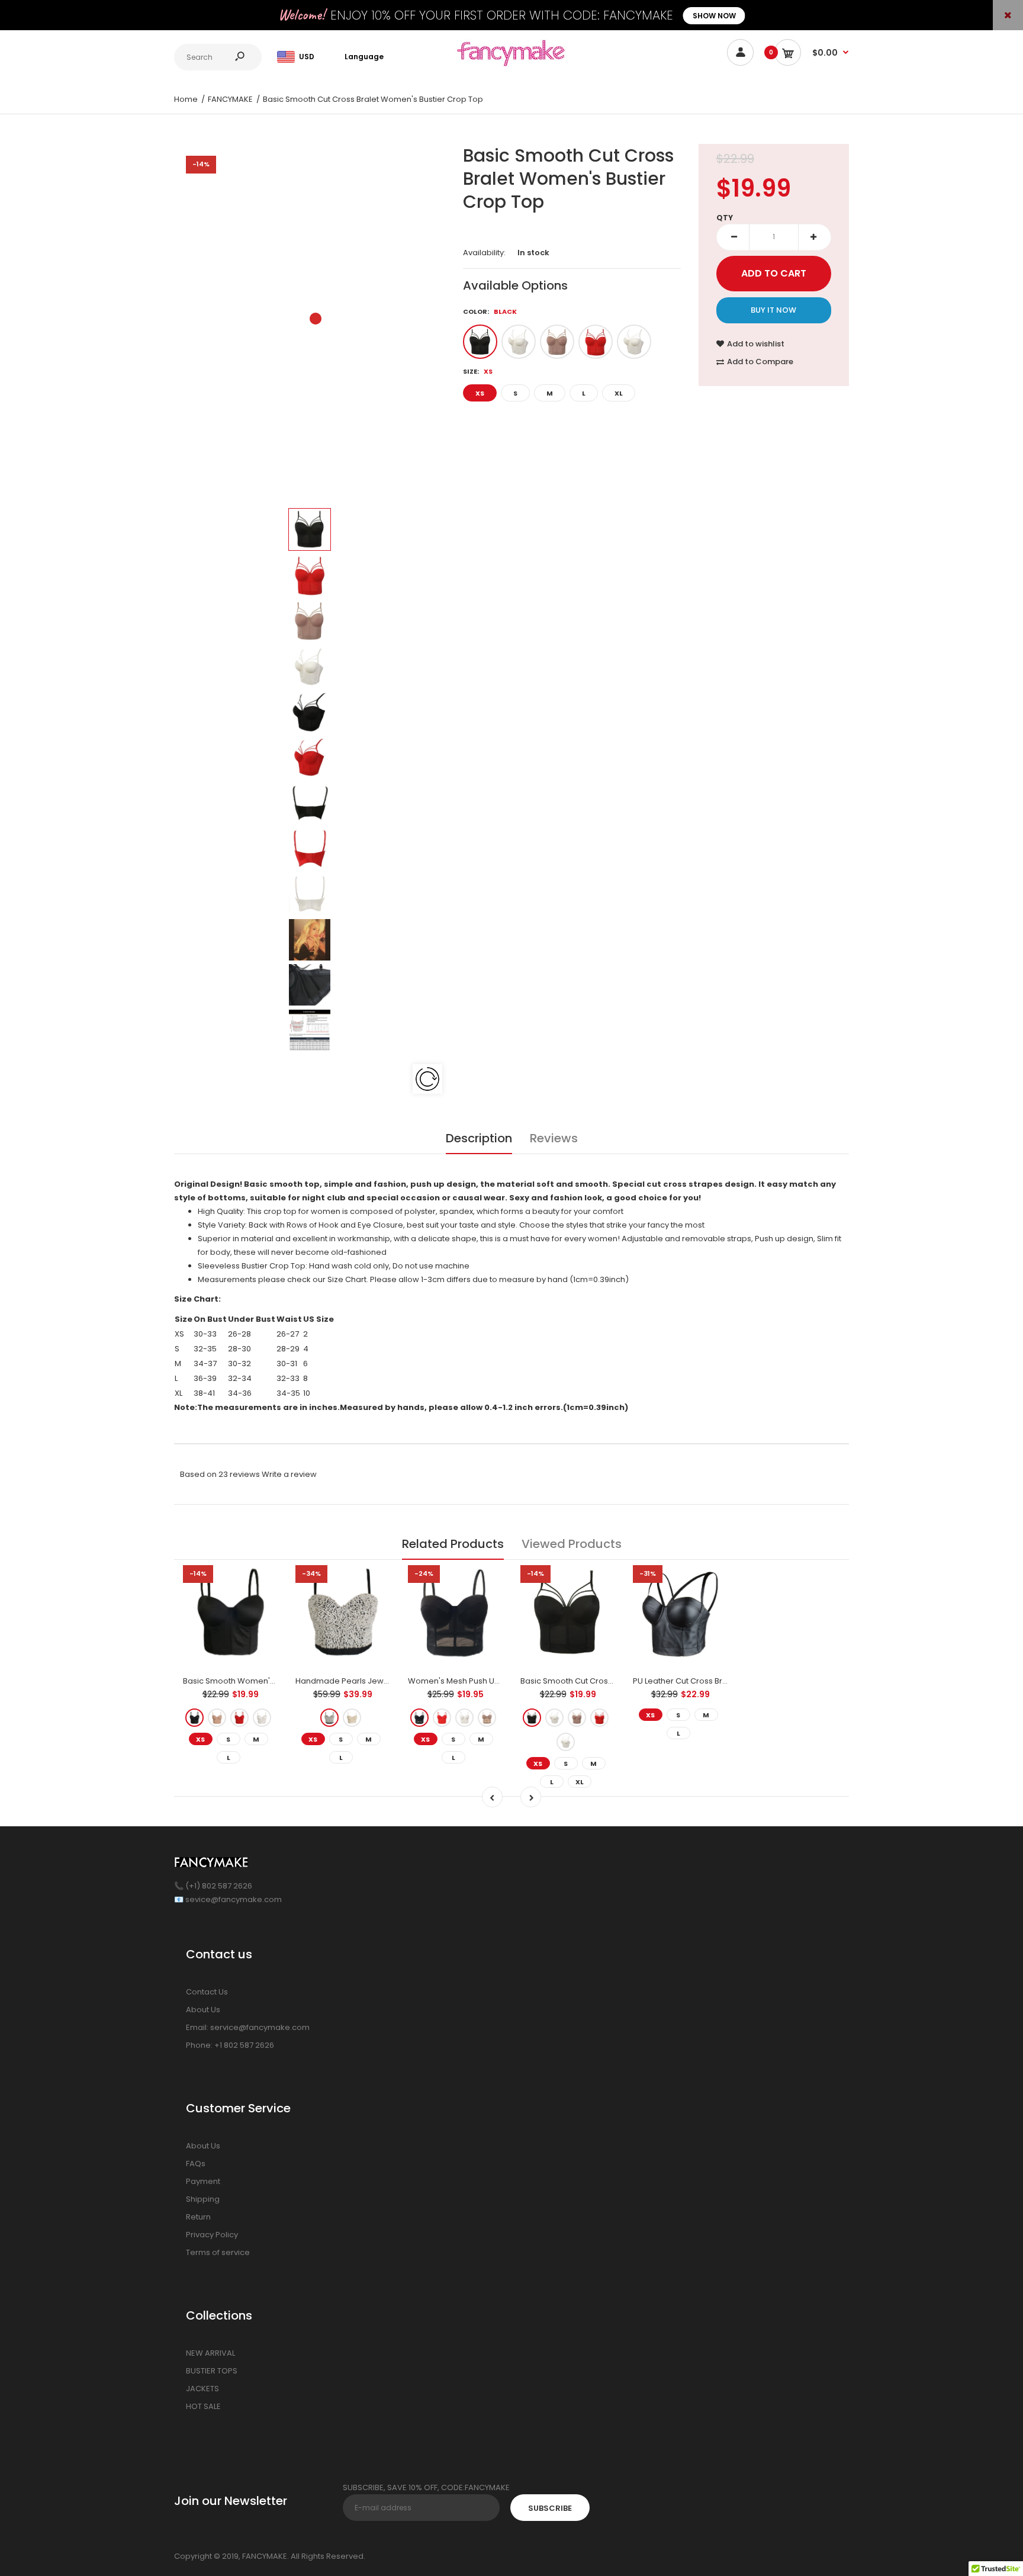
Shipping (203, 2199)
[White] (464, 1718)
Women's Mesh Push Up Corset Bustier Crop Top (501, 1681)
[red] (596, 342)
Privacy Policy (212, 2235)
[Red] (519, 342)
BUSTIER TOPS (212, 2371)
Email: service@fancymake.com (248, 2027)
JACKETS (202, 2389)
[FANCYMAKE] (511, 64)
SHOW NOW (714, 16)
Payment (203, 2181)
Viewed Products (572, 1544)
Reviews (554, 1138)
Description (479, 1138)
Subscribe (550, 2508)
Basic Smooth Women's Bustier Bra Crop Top (269, 1681)
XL (619, 393)
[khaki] (557, 342)
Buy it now (773, 310)
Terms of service (218, 2252)
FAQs (196, 2164)
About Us (203, 2010)
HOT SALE (203, 2406)
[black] (480, 342)
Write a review (289, 1474)
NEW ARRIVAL (210, 2353)
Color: (490, 311)
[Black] (419, 1718)
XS (480, 393)
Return (198, 2217)
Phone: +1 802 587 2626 (230, 2045)
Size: (478, 371)
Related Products (453, 1544)
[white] (634, 342)
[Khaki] (487, 1718)
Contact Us (207, 1992)
